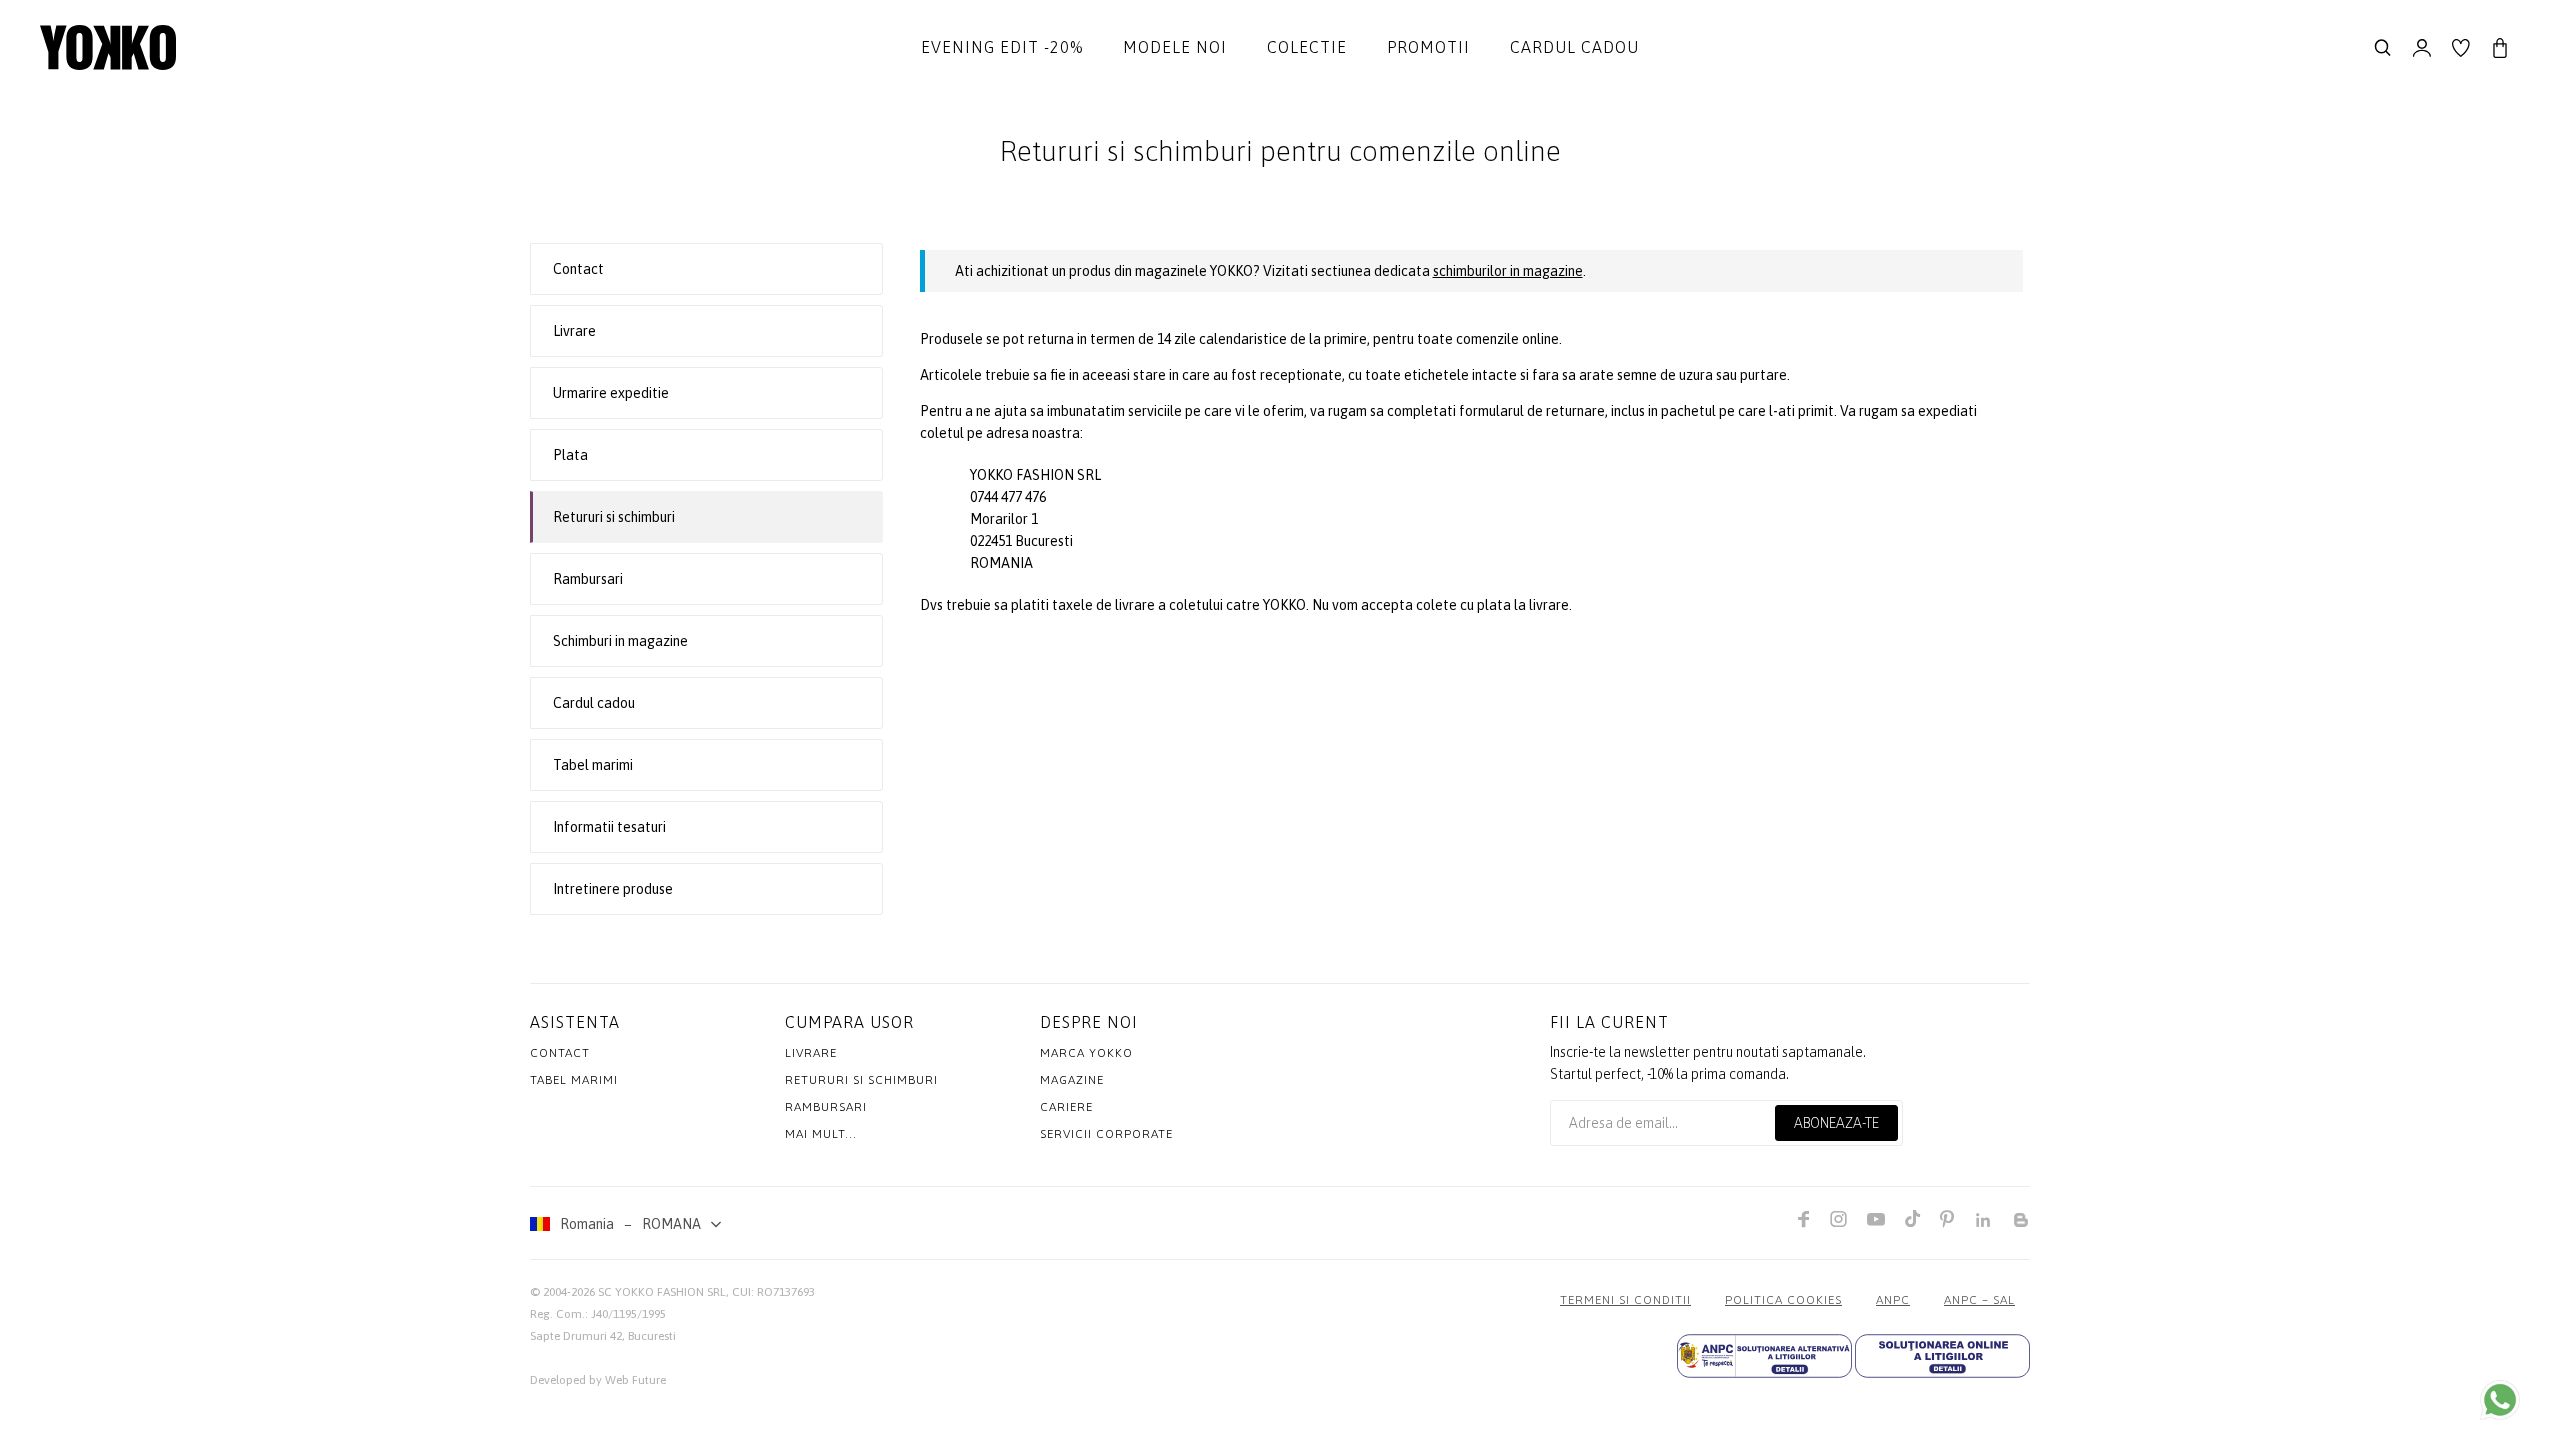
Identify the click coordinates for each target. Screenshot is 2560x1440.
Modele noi (1175, 47)
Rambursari (588, 579)
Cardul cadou (1574, 47)
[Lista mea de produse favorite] (2461, 48)
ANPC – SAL (1979, 1300)
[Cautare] (2383, 48)
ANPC (1893, 1300)
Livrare (574, 331)
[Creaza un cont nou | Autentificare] (2422, 48)
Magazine (1072, 1080)
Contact (578, 269)
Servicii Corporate (1106, 1134)
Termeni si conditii (1625, 1300)
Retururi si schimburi (614, 517)
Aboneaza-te (1836, 1123)
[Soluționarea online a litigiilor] (1942, 1356)
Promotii (1428, 47)
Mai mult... (821, 1134)
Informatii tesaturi (609, 827)
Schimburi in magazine (620, 641)
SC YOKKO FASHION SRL (662, 1292)
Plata (570, 455)
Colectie (1307, 47)
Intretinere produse (613, 889)
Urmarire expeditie (611, 393)
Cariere (1066, 1107)
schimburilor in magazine (1508, 271)
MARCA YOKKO (1086, 1053)
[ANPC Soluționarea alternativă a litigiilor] (1764, 1356)
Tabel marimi (593, 765)
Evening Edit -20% (1002, 47)
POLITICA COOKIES (1783, 1300)
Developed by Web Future (598, 1380)
